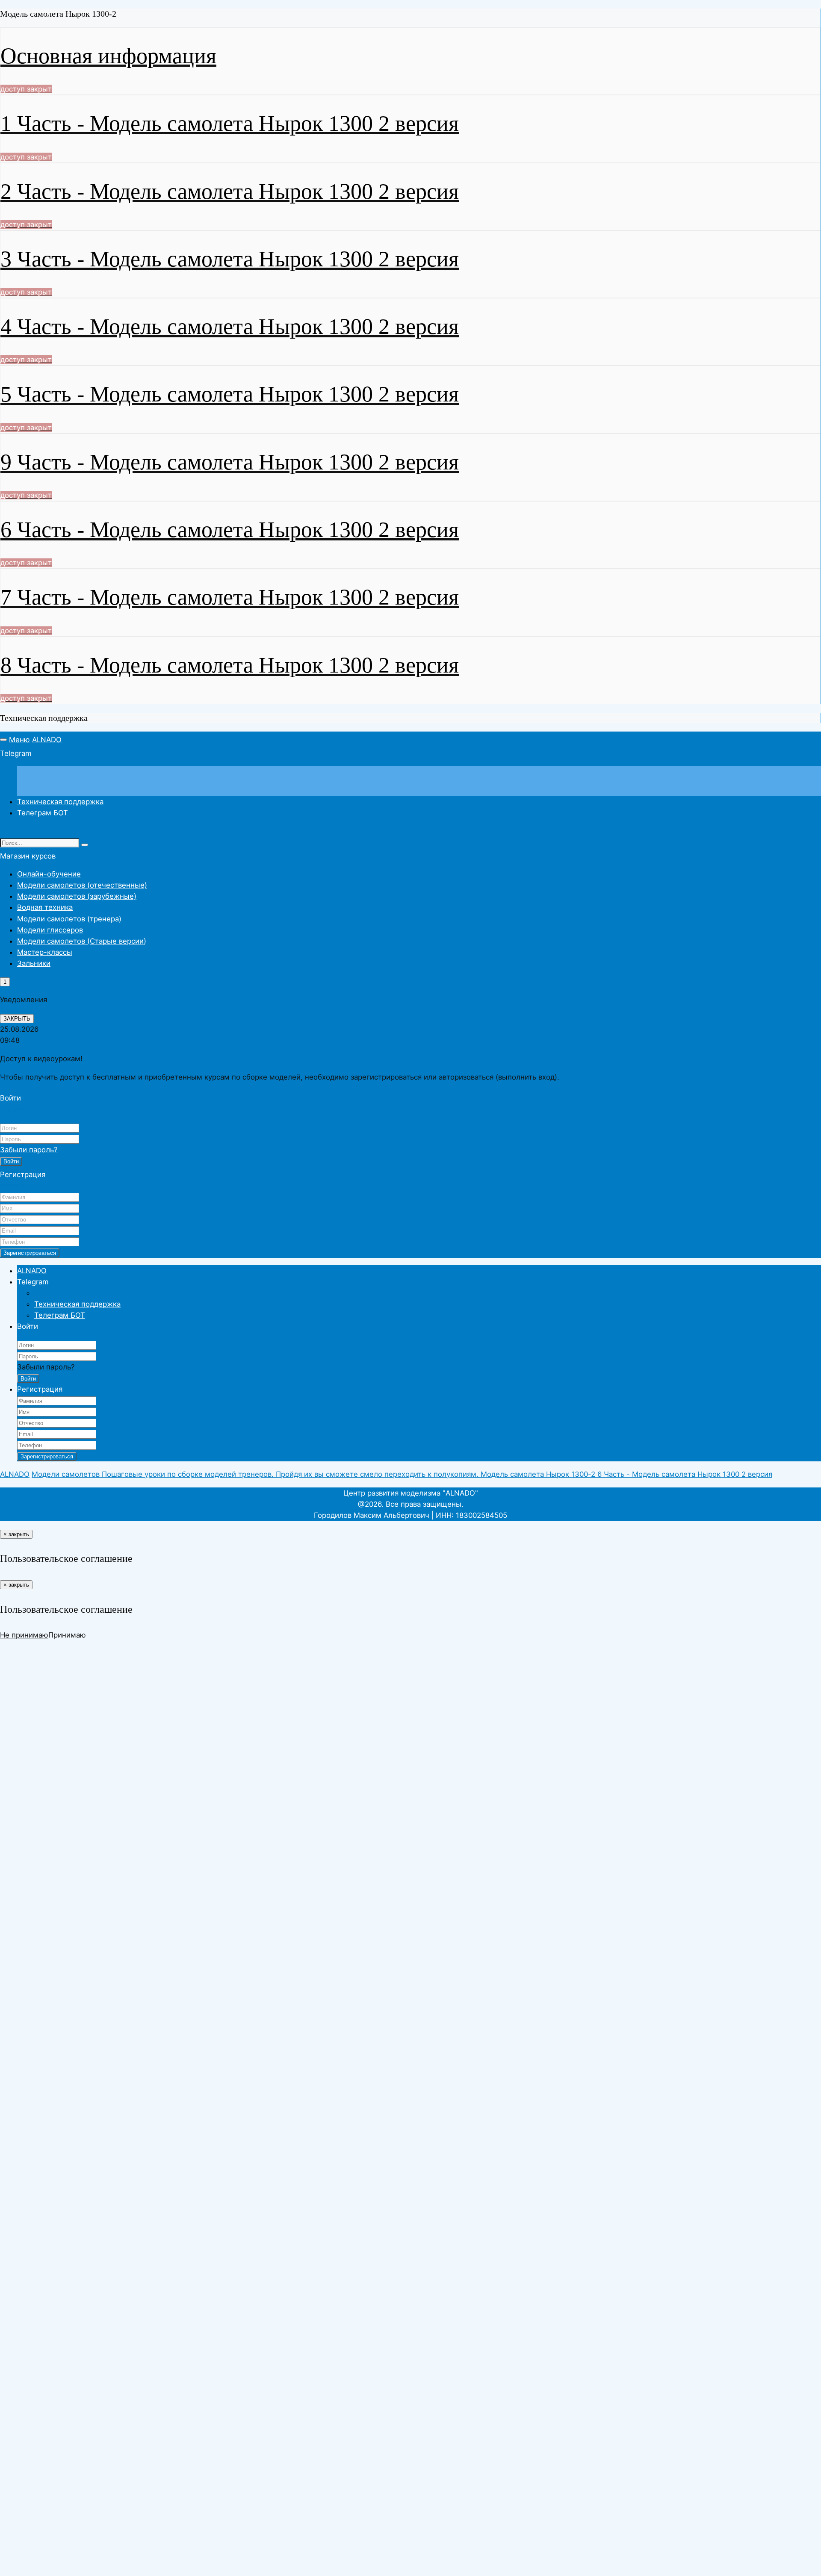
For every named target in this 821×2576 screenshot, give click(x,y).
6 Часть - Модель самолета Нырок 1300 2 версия (685, 1474)
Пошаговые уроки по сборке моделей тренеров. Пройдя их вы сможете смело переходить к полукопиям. (291, 1474)
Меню (19, 740)
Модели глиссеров (50, 930)
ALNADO (47, 740)
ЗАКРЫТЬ (17, 1019)
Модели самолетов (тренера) (69, 919)
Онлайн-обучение (49, 874)
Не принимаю (24, 1635)
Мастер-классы (45, 952)
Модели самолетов (67, 1474)
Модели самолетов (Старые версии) (82, 941)
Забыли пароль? (29, 1150)
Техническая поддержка (60, 802)
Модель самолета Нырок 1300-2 (539, 1474)
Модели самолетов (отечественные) (82, 885)
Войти (11, 1161)
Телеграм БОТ (43, 813)
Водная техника (45, 907)
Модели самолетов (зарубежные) (77, 896)
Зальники (34, 963)
